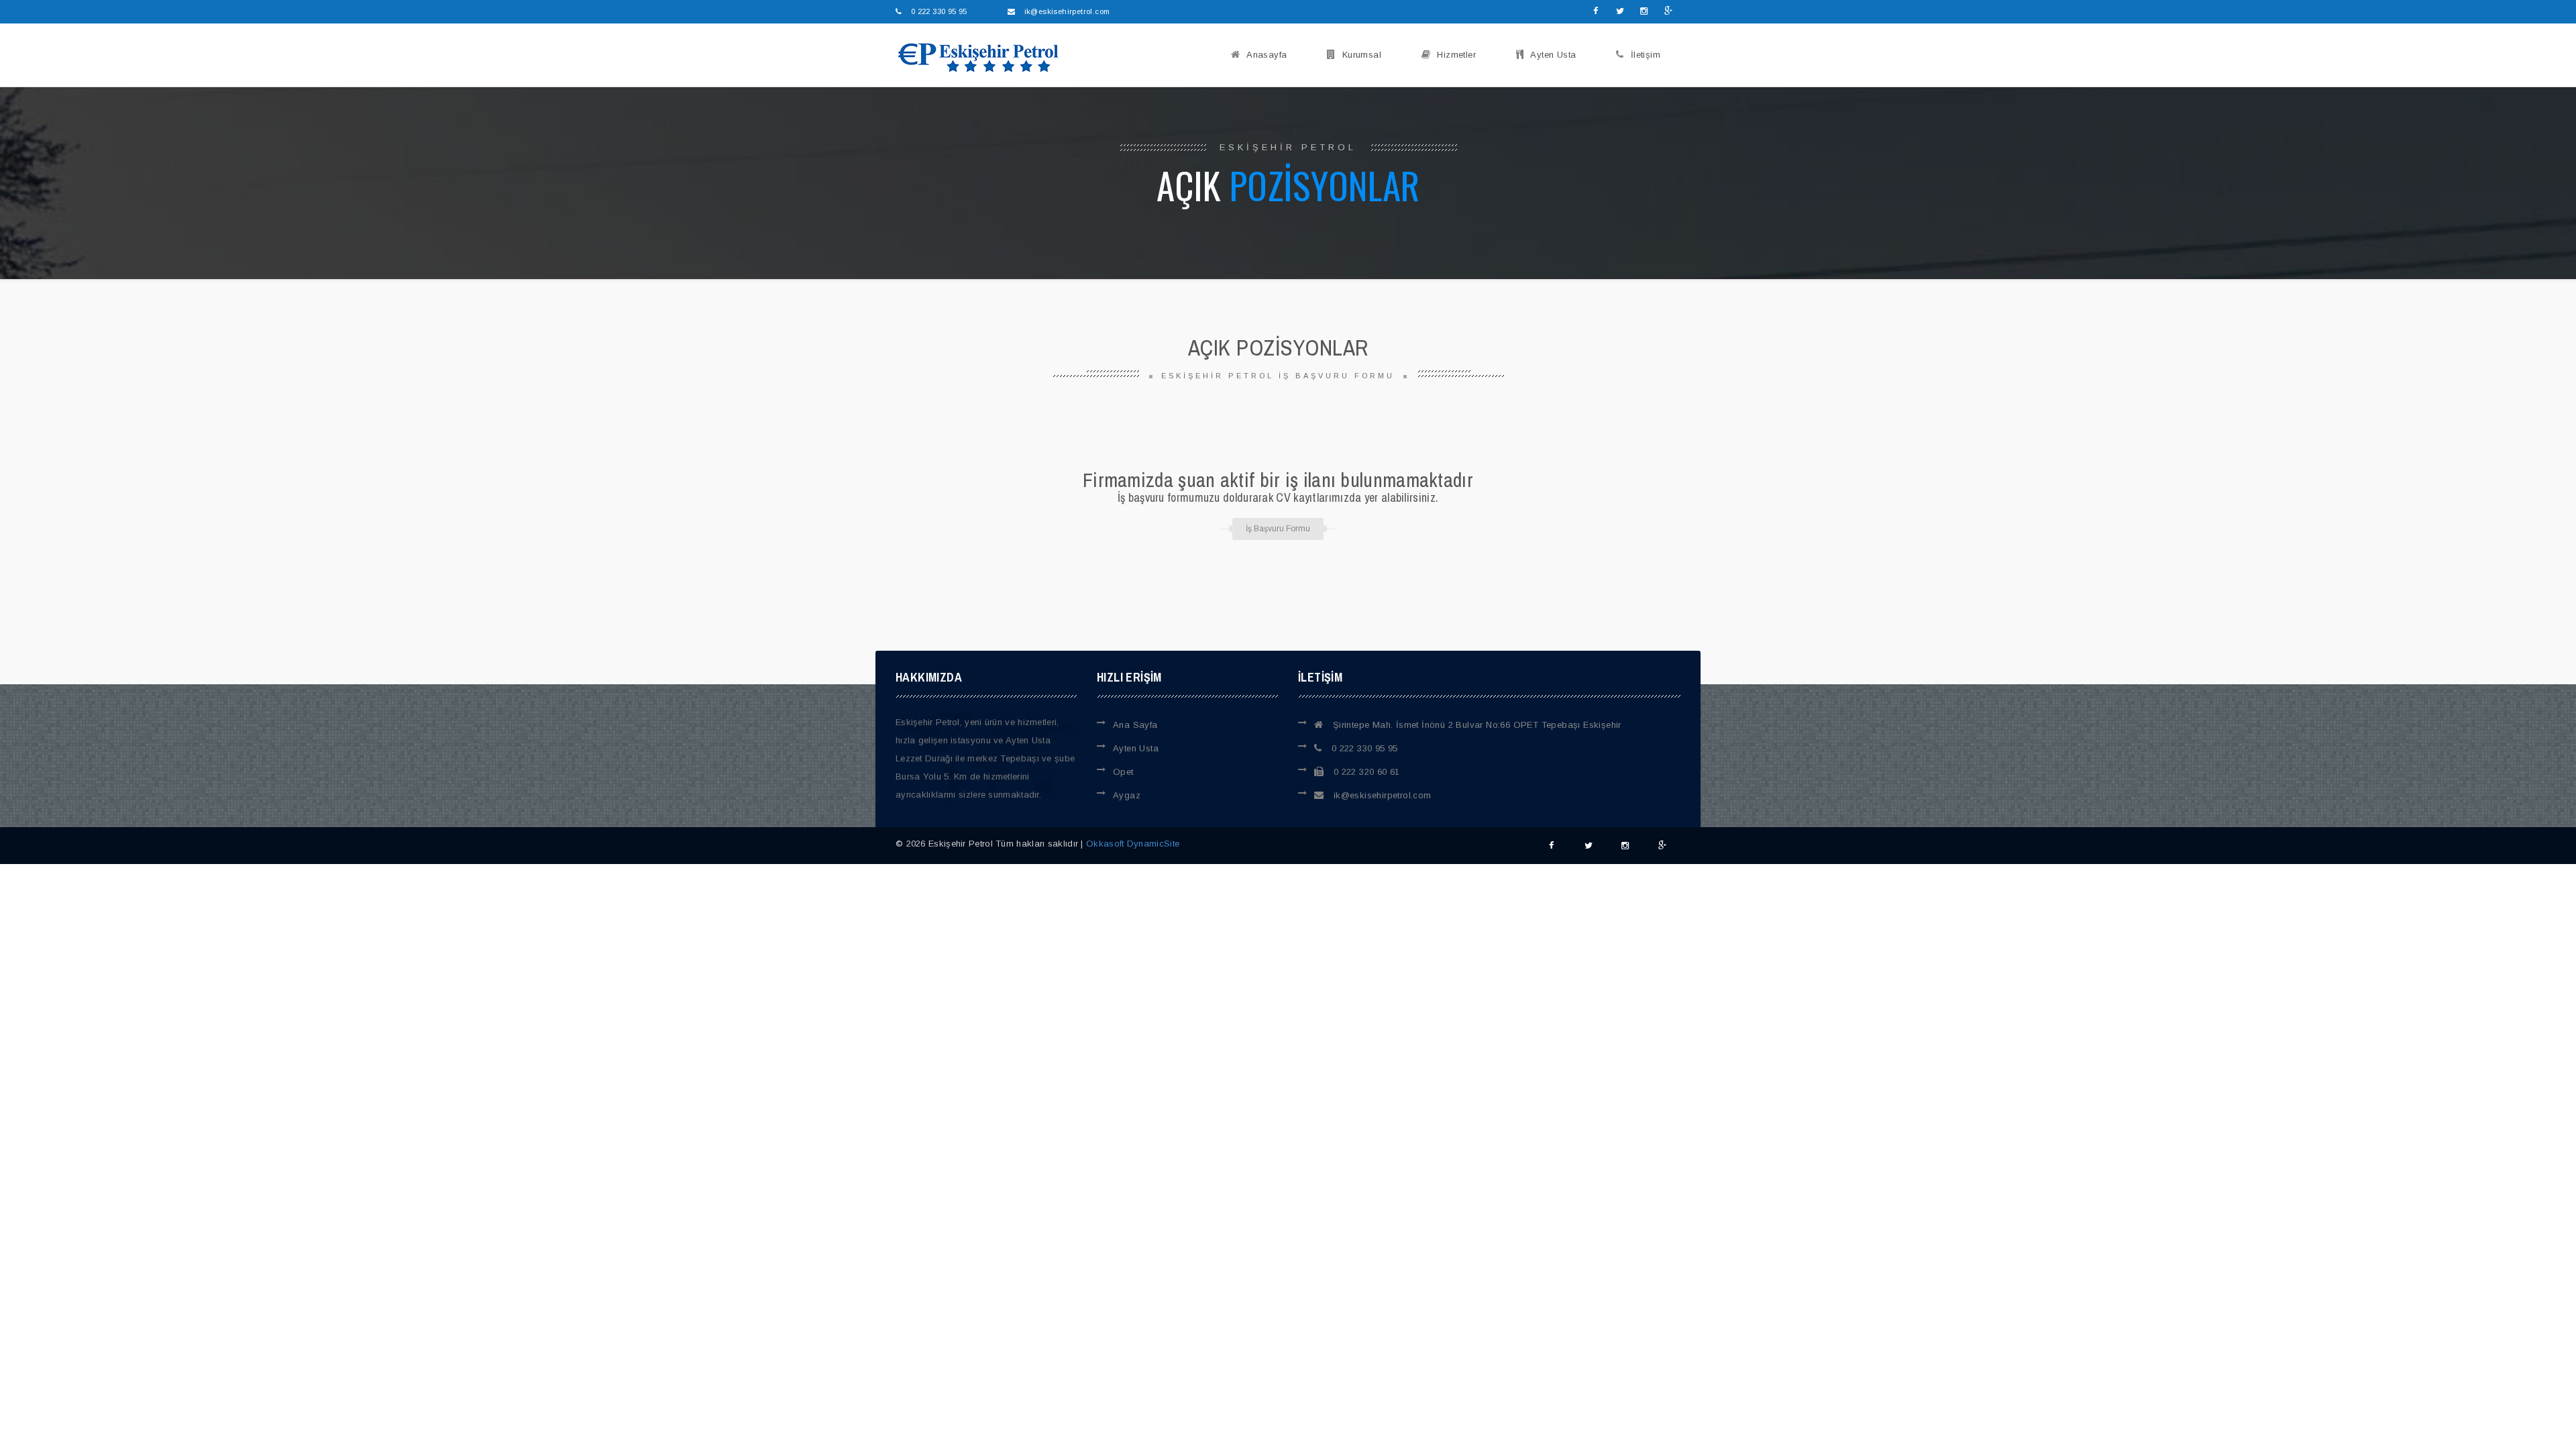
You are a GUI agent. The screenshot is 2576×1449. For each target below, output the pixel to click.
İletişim (1646, 55)
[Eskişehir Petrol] (974, 57)
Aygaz (1127, 795)
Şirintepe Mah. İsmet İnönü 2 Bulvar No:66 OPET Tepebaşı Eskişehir (1475, 725)
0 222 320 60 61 (1365, 772)
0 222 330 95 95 (1363, 748)
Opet (1123, 772)
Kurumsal (1362, 55)
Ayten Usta (1553, 55)
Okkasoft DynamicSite (1133, 844)
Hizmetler (1456, 55)
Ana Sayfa (1135, 725)
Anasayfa (1267, 55)
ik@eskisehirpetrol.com (1381, 795)
